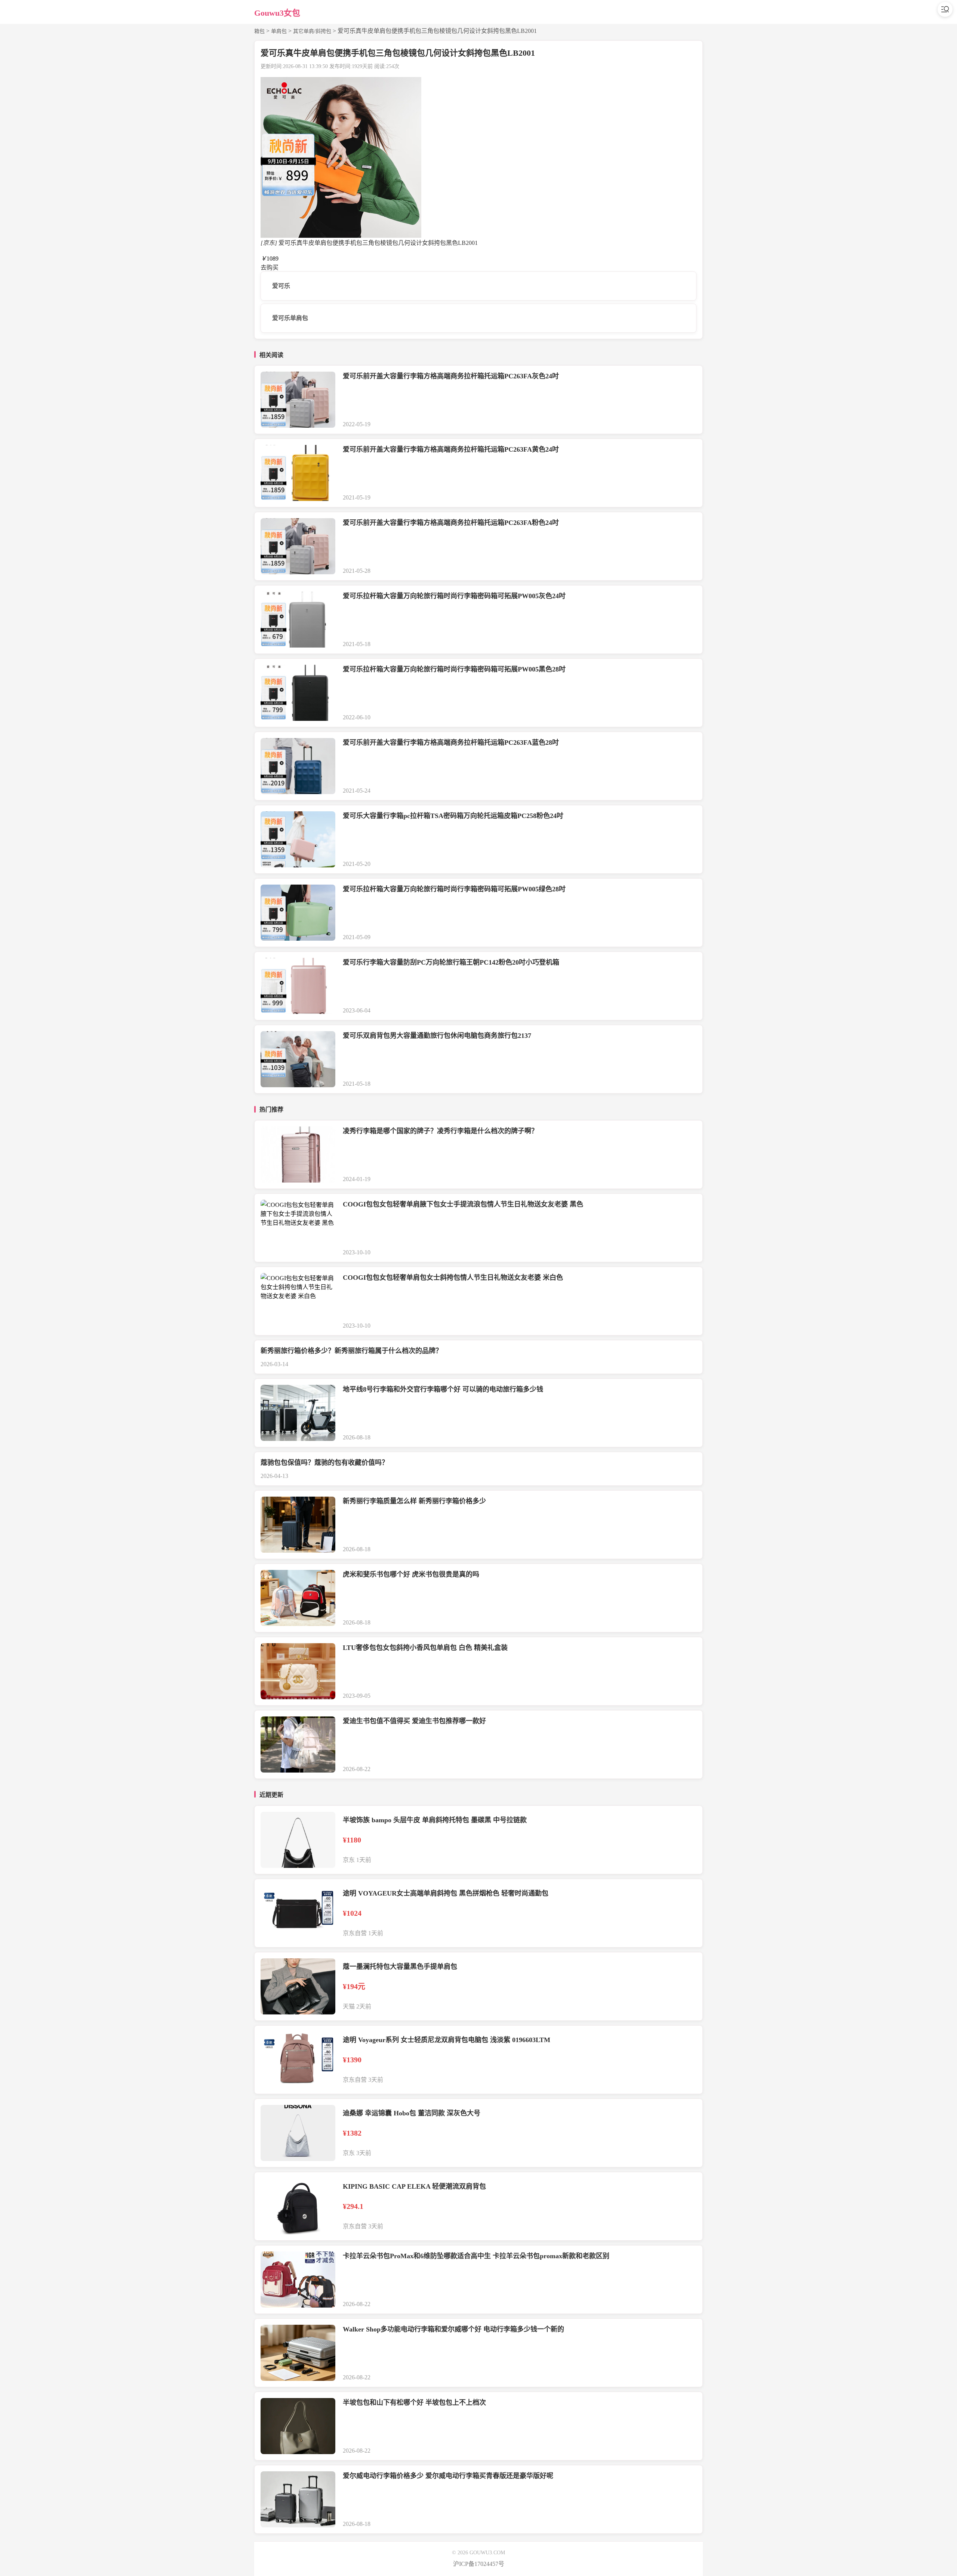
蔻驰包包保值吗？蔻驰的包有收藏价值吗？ (324, 1463)
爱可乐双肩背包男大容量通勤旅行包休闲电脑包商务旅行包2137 (437, 1036)
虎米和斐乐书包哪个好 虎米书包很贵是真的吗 (411, 1574)
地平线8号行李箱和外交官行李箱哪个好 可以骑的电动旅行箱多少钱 (443, 1389)
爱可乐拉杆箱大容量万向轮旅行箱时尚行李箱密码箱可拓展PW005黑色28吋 (454, 669)
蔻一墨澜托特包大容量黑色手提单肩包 (400, 1967)
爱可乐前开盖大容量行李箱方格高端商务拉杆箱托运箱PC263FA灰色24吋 (451, 376)
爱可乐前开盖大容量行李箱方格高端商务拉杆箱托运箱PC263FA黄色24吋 (451, 449)
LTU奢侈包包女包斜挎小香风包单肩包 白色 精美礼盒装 (425, 1648)
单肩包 (279, 31)
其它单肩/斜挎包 (312, 31)
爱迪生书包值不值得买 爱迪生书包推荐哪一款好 (414, 1721)
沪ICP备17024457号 (479, 2564)
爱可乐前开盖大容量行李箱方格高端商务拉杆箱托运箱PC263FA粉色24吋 (451, 523)
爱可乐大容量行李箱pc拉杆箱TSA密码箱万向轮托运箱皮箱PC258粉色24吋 (453, 816)
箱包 (259, 31)
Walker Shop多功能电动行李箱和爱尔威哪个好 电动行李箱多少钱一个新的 (453, 2329)
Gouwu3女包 (277, 13)
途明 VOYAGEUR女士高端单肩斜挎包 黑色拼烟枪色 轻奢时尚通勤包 (446, 1893)
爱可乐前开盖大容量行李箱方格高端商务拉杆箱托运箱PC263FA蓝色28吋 (451, 743)
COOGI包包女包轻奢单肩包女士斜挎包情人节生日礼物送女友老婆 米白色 (453, 1278)
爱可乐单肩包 (290, 318)
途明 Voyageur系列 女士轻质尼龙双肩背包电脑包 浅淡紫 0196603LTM (447, 2040)
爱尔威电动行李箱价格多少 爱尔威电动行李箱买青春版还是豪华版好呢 (448, 2476)
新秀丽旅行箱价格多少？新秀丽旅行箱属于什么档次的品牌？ (351, 1351)
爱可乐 (281, 286)
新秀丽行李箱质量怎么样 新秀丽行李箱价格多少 (414, 1501)
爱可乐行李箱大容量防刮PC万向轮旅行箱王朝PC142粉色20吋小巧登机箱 (451, 962)
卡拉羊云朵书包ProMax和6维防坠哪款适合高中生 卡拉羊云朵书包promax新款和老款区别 (476, 2256)
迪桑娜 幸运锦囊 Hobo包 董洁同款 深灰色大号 (412, 2113)
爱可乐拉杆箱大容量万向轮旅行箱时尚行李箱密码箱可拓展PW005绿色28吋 (454, 889)
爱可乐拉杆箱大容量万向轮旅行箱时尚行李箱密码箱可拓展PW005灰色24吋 (454, 596)
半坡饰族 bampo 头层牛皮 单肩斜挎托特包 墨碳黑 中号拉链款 (435, 1820)
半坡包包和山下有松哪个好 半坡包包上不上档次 (414, 2403)
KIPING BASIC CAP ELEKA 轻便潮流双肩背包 (414, 2186)
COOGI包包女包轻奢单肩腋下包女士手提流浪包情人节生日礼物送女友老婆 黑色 (463, 1204)
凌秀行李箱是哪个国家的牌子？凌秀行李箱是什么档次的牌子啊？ (440, 1131)
